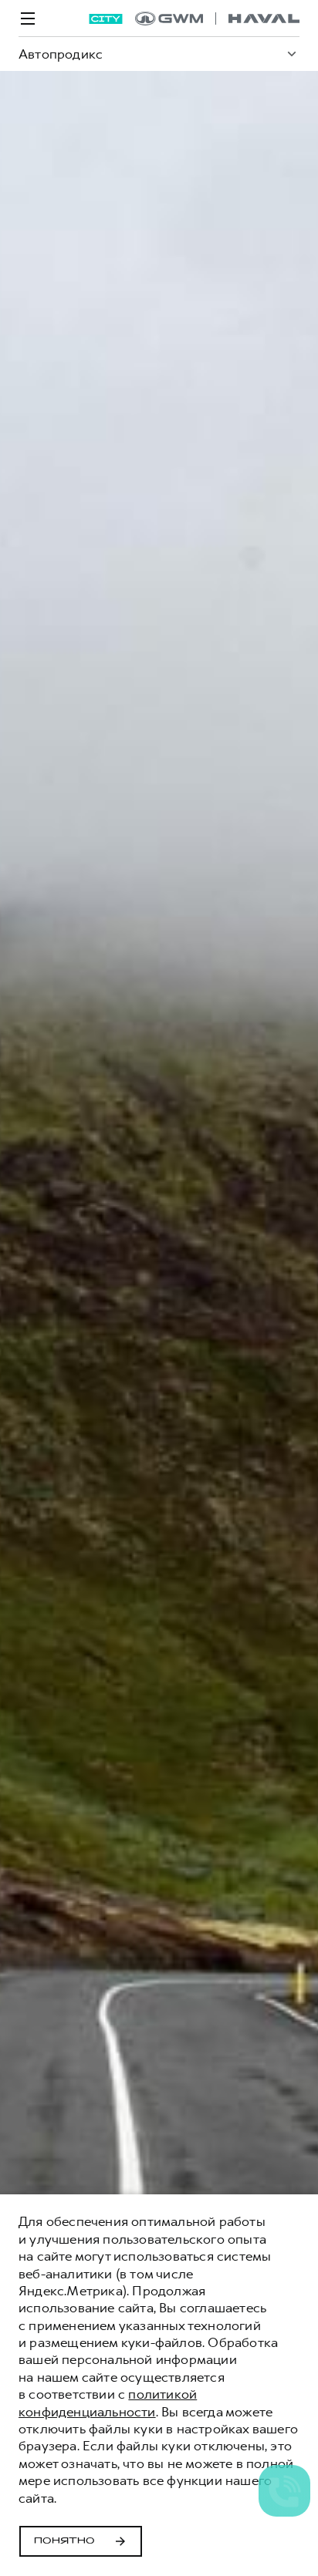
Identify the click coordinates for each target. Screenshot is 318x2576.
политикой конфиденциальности (108, 2403)
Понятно (64, 2541)
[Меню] (28, 19)
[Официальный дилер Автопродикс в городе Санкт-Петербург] (217, 19)
